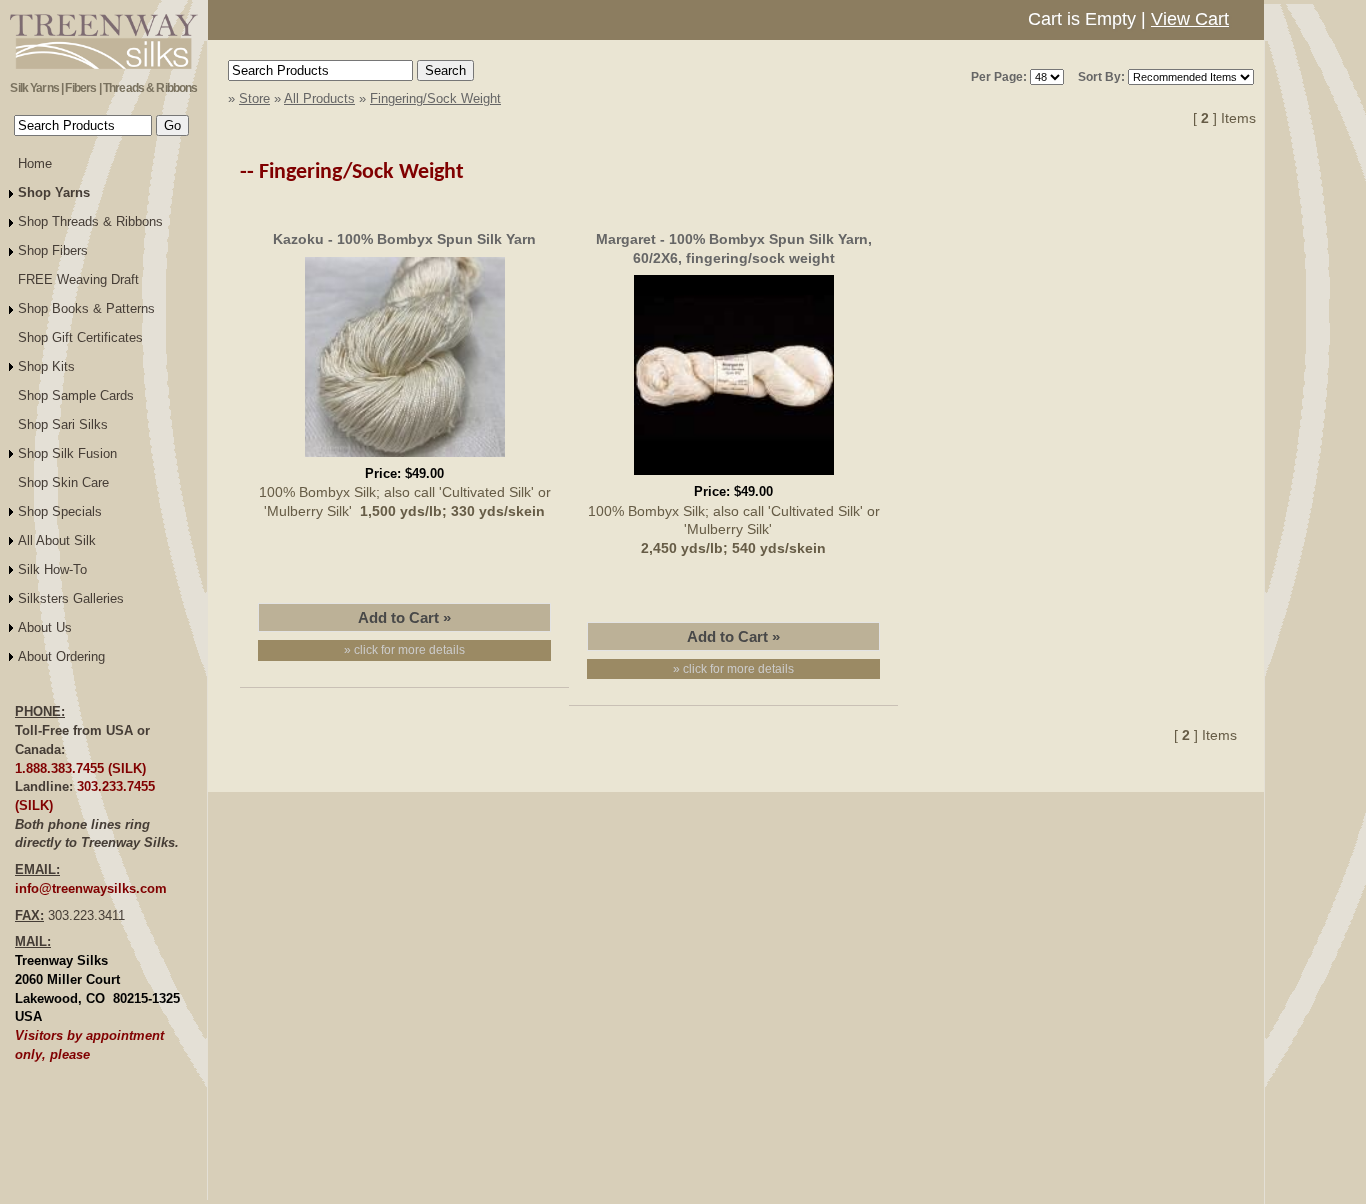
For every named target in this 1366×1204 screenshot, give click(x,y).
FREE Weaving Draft (78, 279)
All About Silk (57, 540)
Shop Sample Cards (76, 395)
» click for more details (404, 650)
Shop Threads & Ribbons (90, 221)
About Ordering (61, 656)
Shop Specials (60, 511)
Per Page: (999, 77)
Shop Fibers (53, 250)
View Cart (1190, 19)
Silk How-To (52, 569)
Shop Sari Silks (63, 424)
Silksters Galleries (71, 598)
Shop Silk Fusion (67, 453)
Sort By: (1101, 77)
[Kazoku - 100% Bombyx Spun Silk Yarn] (405, 460)
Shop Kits (46, 366)
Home (35, 163)
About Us (45, 627)
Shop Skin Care (63, 482)
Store (254, 98)
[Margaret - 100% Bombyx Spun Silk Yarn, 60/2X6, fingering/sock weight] (734, 478)
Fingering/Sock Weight (435, 98)
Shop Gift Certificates (80, 337)
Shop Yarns (54, 192)
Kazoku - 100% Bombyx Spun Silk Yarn (404, 239)
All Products (319, 98)
